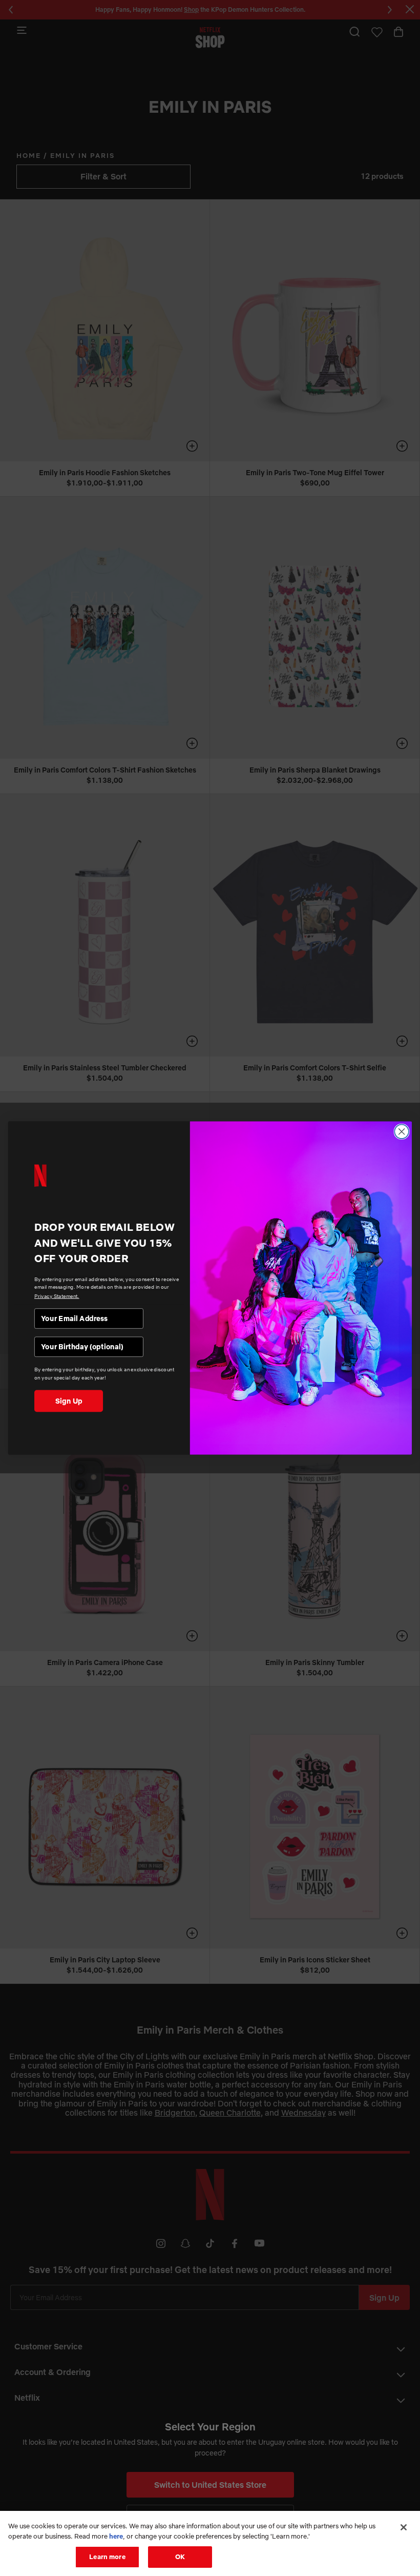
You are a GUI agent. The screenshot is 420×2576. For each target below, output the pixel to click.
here (116, 2536)
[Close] (404, 2527)
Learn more (107, 2557)
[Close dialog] (402, 1132)
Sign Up (69, 1401)
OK (180, 2557)
